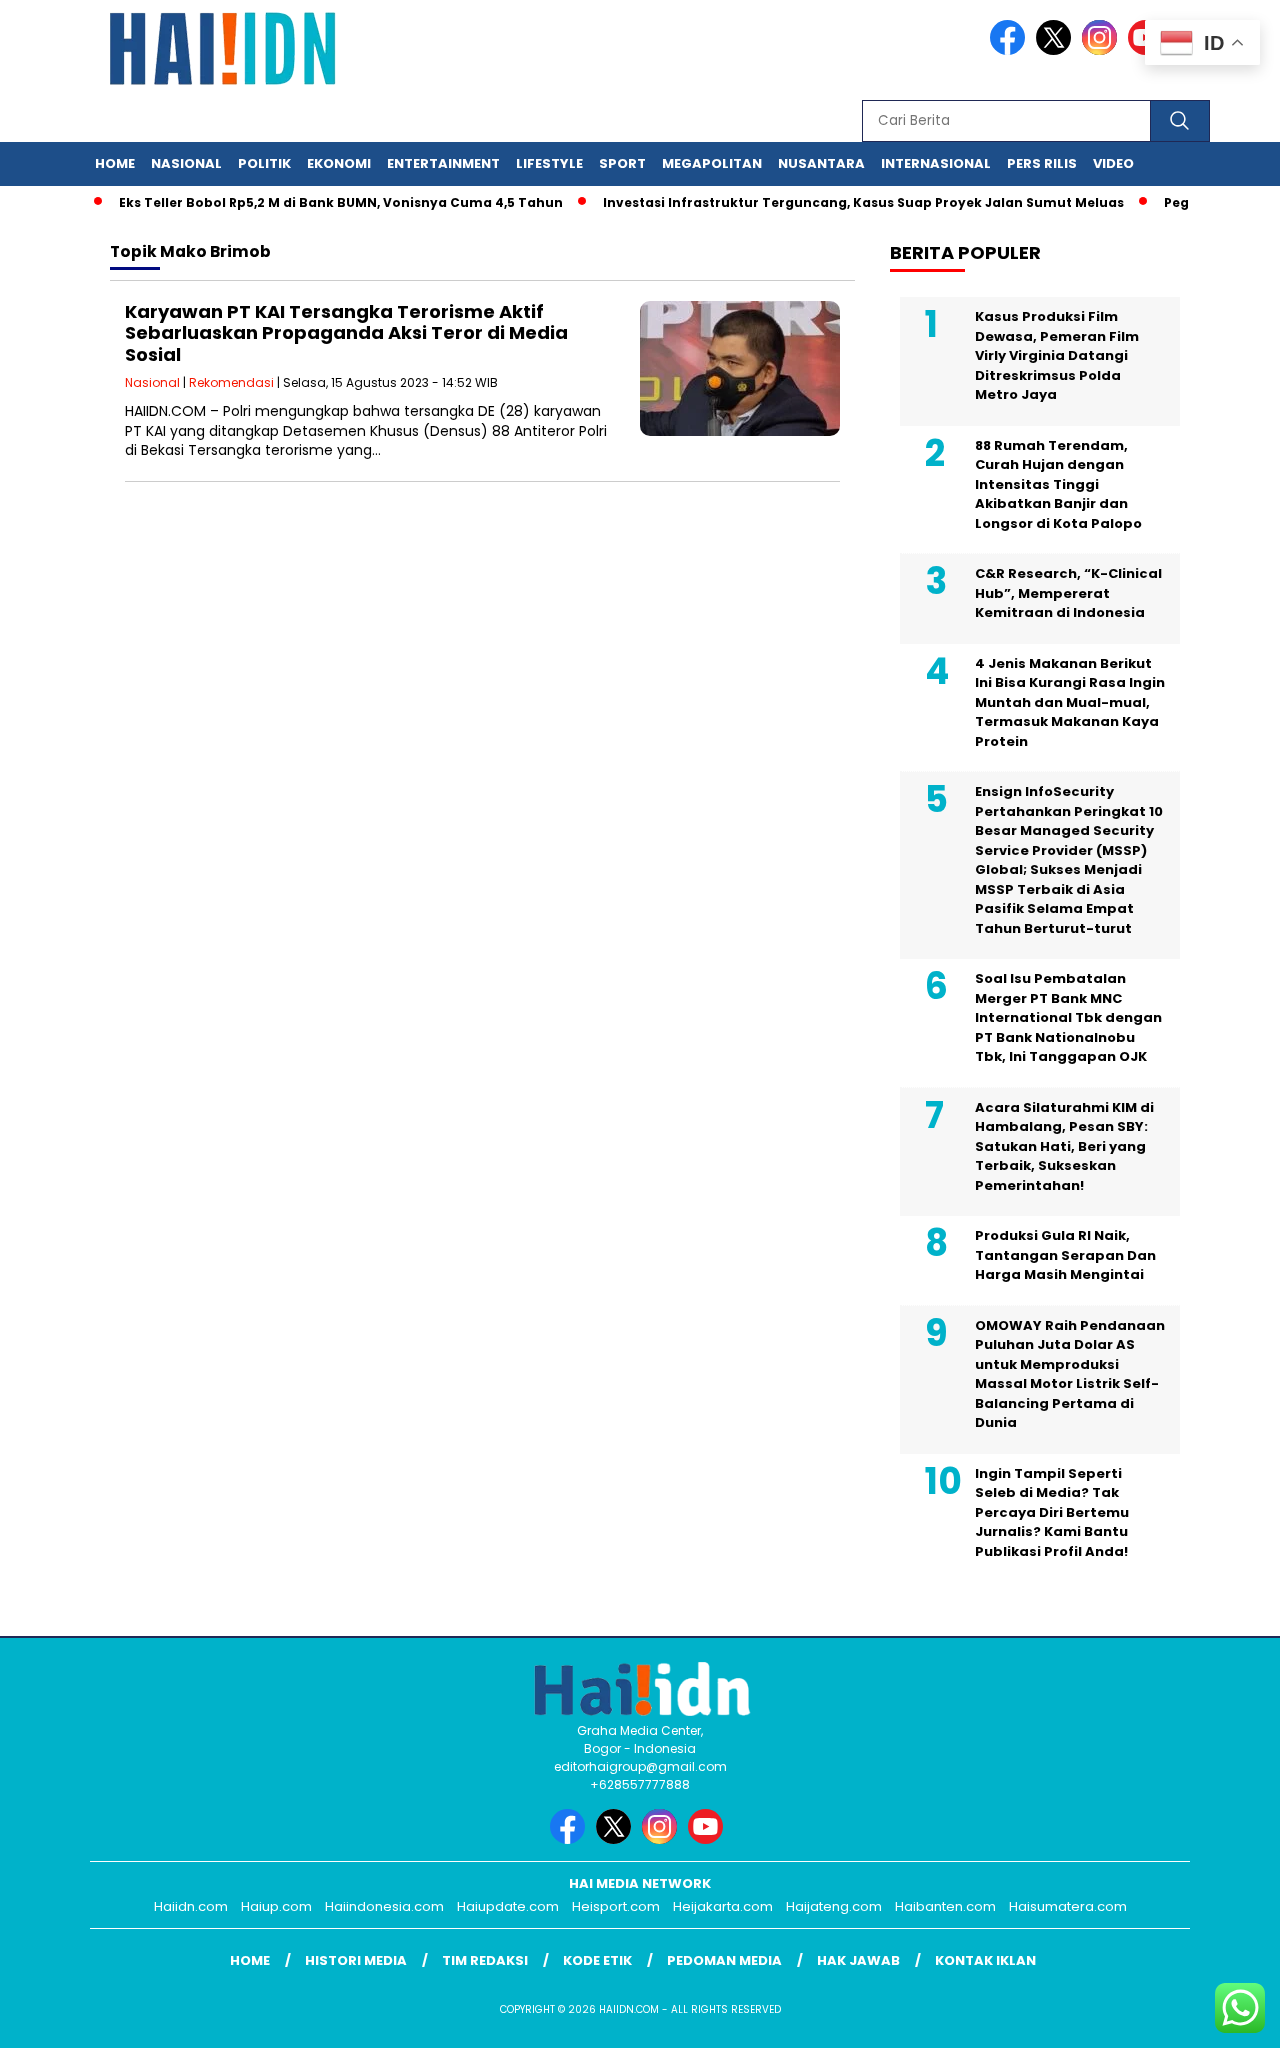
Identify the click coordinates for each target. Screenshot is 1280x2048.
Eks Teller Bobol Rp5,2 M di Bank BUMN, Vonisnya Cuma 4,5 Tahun (317, 202)
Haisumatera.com (1068, 1906)
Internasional (936, 163)
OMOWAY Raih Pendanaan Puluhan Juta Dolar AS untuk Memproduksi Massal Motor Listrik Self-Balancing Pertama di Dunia (1070, 1374)
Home (115, 163)
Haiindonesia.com (384, 1906)
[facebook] (1011, 50)
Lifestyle (549, 163)
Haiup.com (276, 1906)
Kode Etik (597, 1960)
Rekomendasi (231, 382)
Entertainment (443, 163)
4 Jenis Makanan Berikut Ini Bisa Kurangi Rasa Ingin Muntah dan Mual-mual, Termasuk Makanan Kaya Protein (1070, 702)
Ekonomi (339, 163)
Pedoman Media (724, 1960)
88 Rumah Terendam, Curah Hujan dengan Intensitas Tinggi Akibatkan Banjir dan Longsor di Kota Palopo (1058, 484)
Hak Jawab (858, 1960)
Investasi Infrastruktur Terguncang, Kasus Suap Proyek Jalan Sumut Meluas (839, 202)
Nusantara (821, 163)
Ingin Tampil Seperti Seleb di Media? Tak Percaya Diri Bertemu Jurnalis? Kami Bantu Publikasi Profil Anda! (1052, 1512)
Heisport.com (616, 1906)
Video (1113, 163)
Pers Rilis (1042, 163)
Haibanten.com (945, 1906)
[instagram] (1103, 50)
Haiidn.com (191, 1906)
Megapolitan (712, 163)
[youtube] (709, 1839)
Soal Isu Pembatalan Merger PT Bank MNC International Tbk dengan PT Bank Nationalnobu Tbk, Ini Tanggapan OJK (1068, 1017)
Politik (264, 163)
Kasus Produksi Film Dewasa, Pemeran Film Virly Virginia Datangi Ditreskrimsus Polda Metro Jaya (1057, 355)
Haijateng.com (834, 1906)
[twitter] (1057, 50)
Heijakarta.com (723, 1906)
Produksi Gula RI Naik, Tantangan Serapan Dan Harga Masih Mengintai (1065, 1255)
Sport (622, 163)
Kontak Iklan (985, 1960)
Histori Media (356, 1960)
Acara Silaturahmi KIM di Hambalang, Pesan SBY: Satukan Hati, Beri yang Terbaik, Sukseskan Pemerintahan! (1064, 1146)
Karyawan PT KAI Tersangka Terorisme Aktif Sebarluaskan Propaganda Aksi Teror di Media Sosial (346, 333)
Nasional (186, 163)
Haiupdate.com (508, 1906)
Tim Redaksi (485, 1960)
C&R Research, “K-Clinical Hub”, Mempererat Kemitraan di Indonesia (1068, 593)
